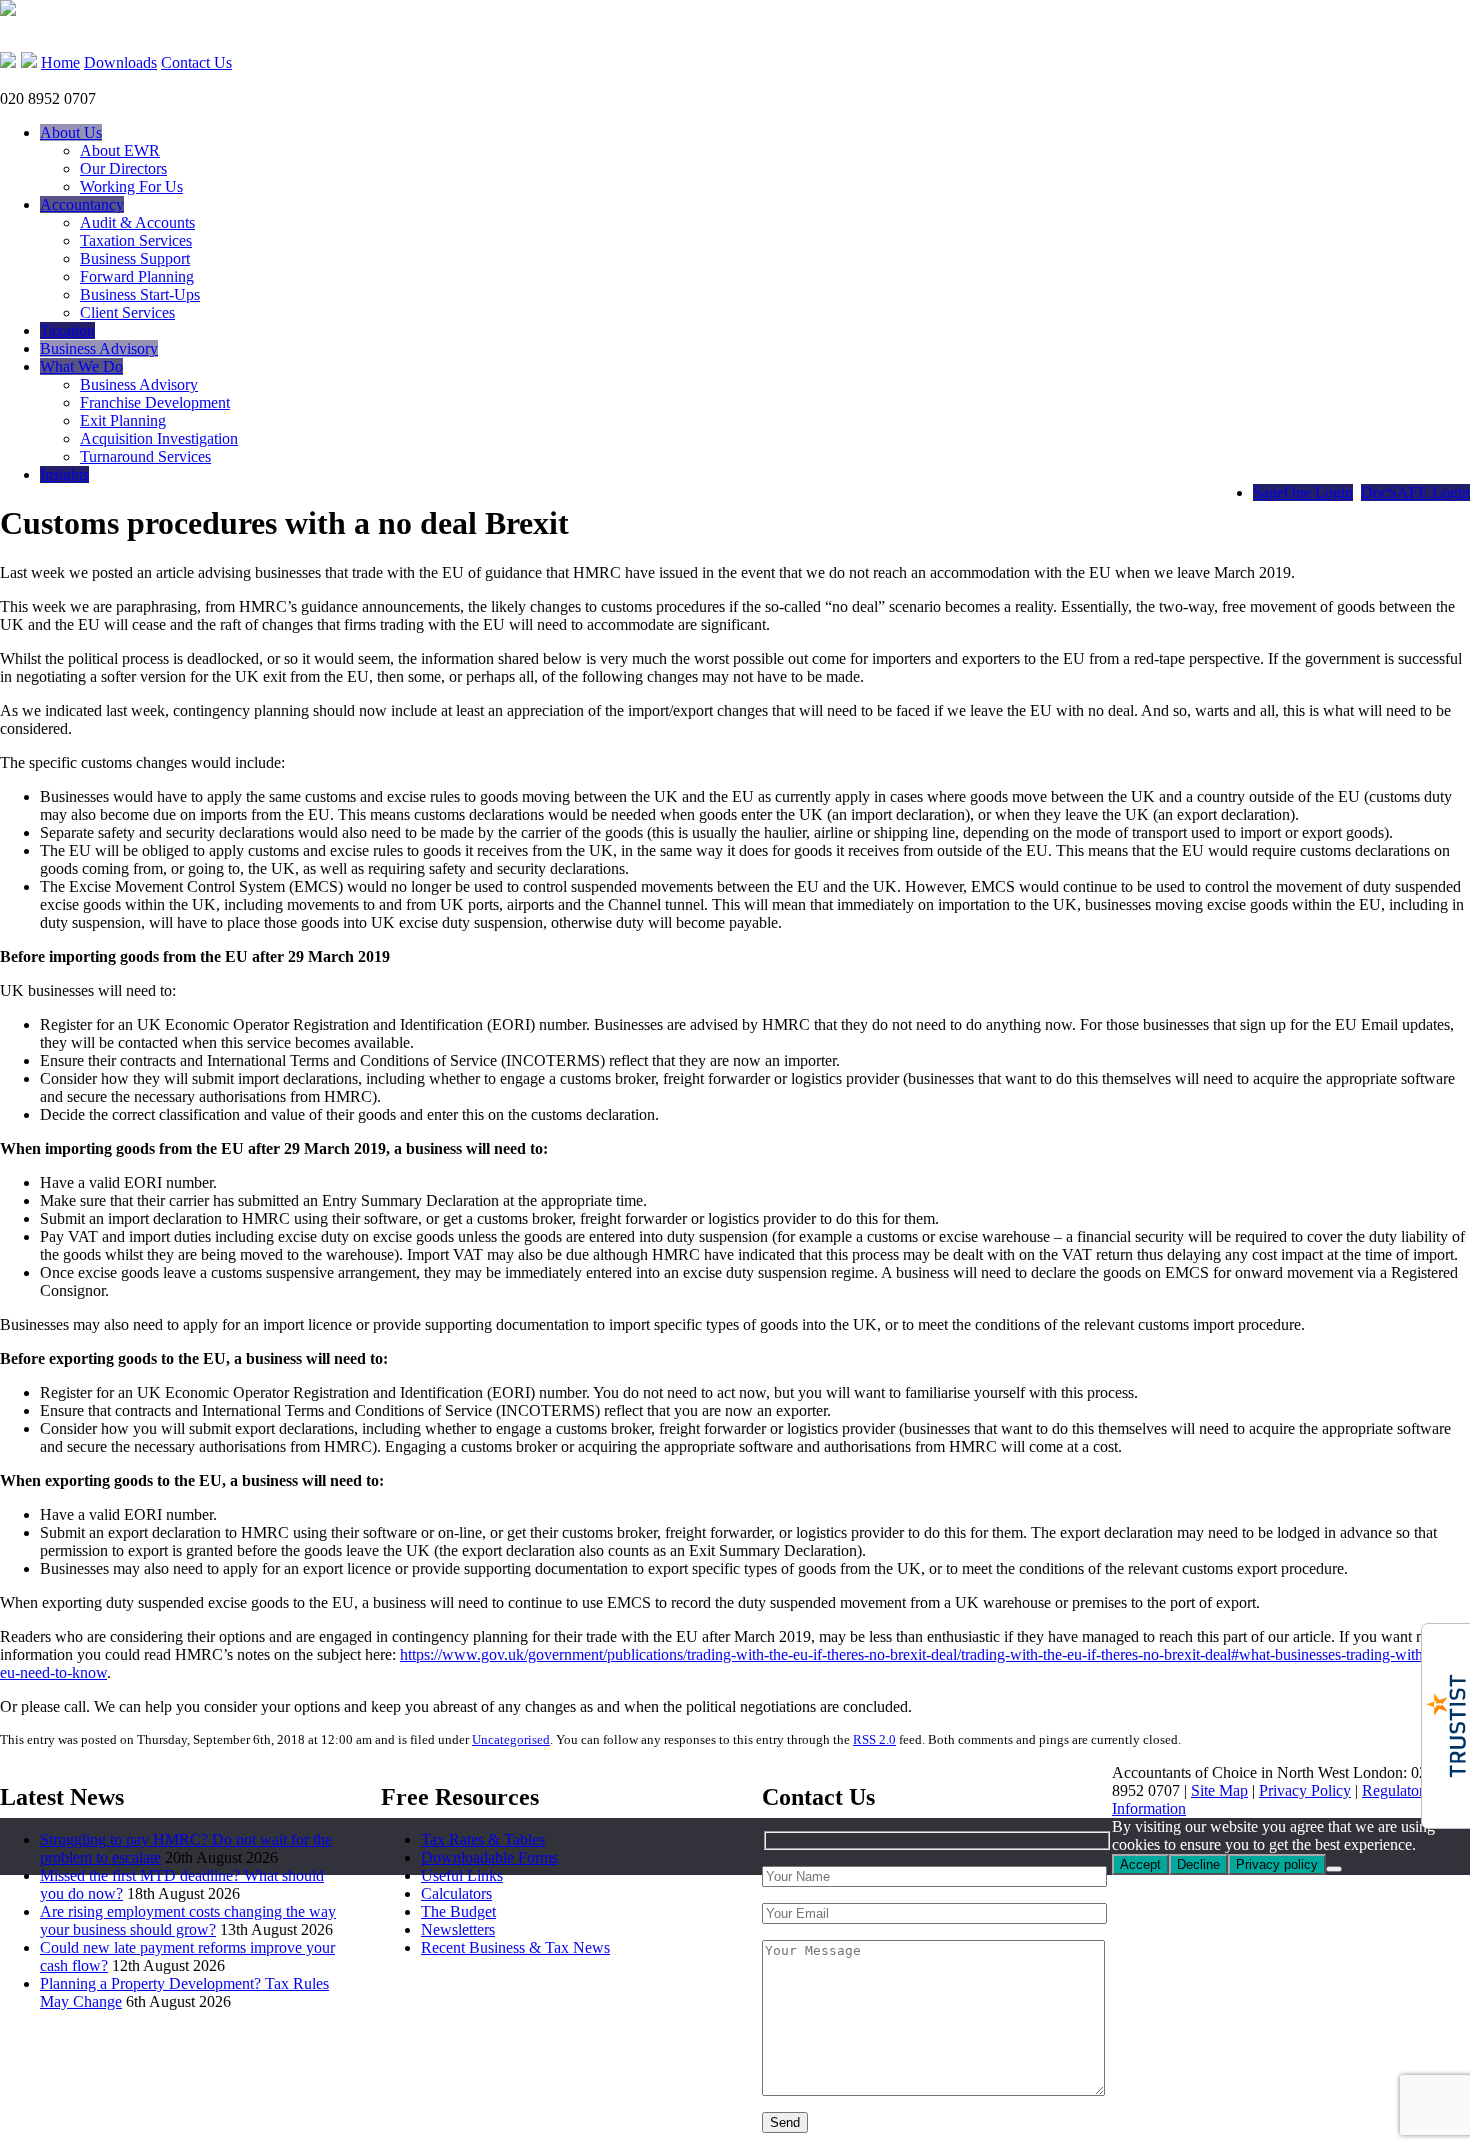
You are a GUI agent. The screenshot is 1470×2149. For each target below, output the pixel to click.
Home (60, 62)
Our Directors (123, 168)
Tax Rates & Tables (483, 1839)
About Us (71, 132)
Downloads (120, 62)
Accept (1140, 1864)
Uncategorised (511, 1739)
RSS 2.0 (874, 1739)
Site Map (1219, 1790)
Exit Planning (123, 420)
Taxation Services (136, 240)
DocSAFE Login (1415, 492)
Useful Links (462, 1875)
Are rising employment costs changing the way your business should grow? (188, 1920)
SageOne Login (1303, 492)
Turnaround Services (145, 456)
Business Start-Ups (140, 294)
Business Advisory (99, 348)
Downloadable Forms (489, 1857)
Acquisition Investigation (159, 438)
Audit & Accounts (137, 222)
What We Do (81, 366)
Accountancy (82, 204)
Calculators (456, 1893)
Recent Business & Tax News (515, 1947)
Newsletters (458, 1929)
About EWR (120, 150)
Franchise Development (155, 402)
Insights (64, 474)
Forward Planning (137, 276)
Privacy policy (1277, 1864)
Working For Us (131, 186)
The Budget (458, 1911)
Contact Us (196, 62)
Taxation (67, 330)
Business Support (135, 258)
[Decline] (1334, 1869)
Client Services (127, 312)
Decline (1198, 1864)
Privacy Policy (1305, 1790)
